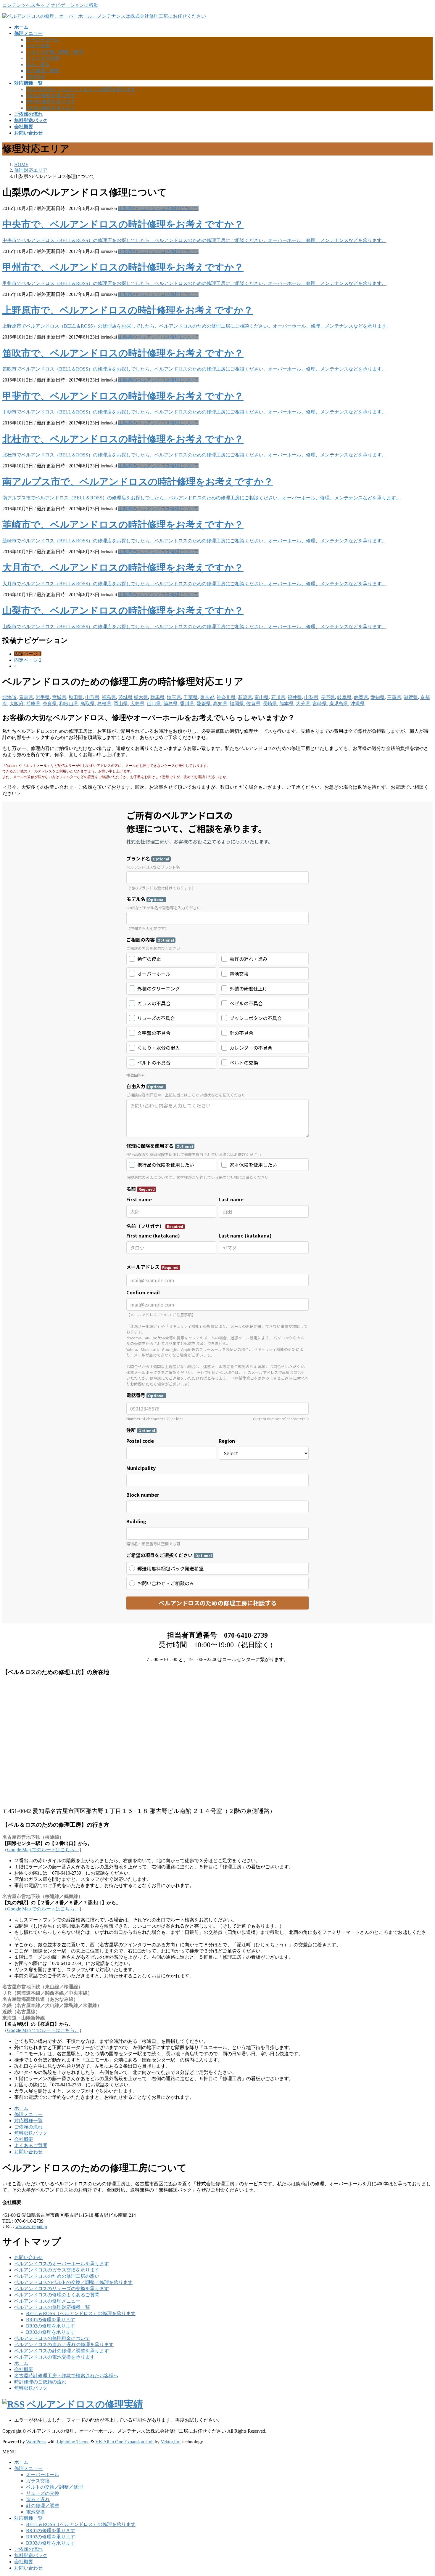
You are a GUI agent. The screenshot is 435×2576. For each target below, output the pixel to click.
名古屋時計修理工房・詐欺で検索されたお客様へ (66, 2376)
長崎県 (270, 704)
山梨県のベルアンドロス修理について (158, 208)
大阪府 (17, 704)
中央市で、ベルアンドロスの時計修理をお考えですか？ (123, 224)
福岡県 (237, 704)
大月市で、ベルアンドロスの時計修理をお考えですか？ (123, 568)
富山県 (262, 697)
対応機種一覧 (28, 2121)
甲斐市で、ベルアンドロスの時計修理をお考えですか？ (123, 396)
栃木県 (141, 697)
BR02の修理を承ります (51, 102)
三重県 (394, 697)
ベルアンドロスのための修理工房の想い (57, 2276)
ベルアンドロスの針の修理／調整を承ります (62, 2351)
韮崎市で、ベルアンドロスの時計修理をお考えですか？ (123, 525)
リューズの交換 (43, 58)
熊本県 (286, 704)
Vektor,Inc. (171, 2442)
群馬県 (157, 697)
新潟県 (245, 697)
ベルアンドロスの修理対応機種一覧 (52, 2307)
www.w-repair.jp (31, 2226)
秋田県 (76, 697)
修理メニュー (28, 2114)
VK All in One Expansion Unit (124, 2442)
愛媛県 (204, 704)
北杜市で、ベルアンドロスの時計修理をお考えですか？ (123, 439)
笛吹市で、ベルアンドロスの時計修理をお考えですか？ (123, 353)
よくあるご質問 (31, 2145)
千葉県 (191, 697)
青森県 (26, 697)
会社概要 (24, 2139)
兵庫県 (33, 704)
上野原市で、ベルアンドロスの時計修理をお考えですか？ (128, 310)
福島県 (109, 697)
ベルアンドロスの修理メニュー (47, 2301)
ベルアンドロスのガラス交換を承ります (57, 2270)
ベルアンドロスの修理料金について (52, 2338)
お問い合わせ (28, 2152)
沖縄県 (357, 704)
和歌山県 (69, 704)
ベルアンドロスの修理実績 (85, 2404)
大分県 (303, 704)
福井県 (295, 697)
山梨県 (311, 697)
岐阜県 (344, 697)
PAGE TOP (420, 2493)
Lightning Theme (73, 2442)
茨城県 (125, 697)
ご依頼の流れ (28, 2127)
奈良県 (50, 704)
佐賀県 (253, 704)
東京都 (207, 697)
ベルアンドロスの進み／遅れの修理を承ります (64, 2345)
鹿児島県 (339, 704)
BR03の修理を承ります (51, 108)
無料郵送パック (31, 2133)
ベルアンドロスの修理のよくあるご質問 (57, 2295)
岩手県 (43, 697)
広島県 (137, 704)
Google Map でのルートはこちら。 (43, 1850)
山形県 (92, 697)
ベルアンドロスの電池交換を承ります (54, 2357)
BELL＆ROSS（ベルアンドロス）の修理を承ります (81, 89)
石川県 (278, 697)
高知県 (220, 704)
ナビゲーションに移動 (75, 5)
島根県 (104, 704)
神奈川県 (226, 697)
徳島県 (170, 704)
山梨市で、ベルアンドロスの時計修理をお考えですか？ (123, 610)
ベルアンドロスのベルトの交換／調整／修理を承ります (73, 2282)
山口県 (154, 704)
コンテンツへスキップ (26, 5)
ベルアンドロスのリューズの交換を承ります (62, 2289)
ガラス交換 (38, 46)
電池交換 (36, 77)
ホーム (21, 2108)
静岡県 (361, 697)
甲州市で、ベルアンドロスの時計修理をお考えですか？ (123, 267)
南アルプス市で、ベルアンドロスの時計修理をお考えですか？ (138, 482)
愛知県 (378, 697)
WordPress (36, 2442)
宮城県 (59, 697)
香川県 (187, 704)
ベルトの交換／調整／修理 (54, 52)
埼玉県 (174, 697)
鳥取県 (88, 704)
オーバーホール (43, 40)
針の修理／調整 (43, 71)
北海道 (9, 697)
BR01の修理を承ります (51, 96)
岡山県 (121, 704)
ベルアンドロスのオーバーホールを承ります (62, 2264)
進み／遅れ (38, 64)
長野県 (328, 697)
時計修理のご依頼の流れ (40, 2382)
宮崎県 (320, 704)
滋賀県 (411, 697)
